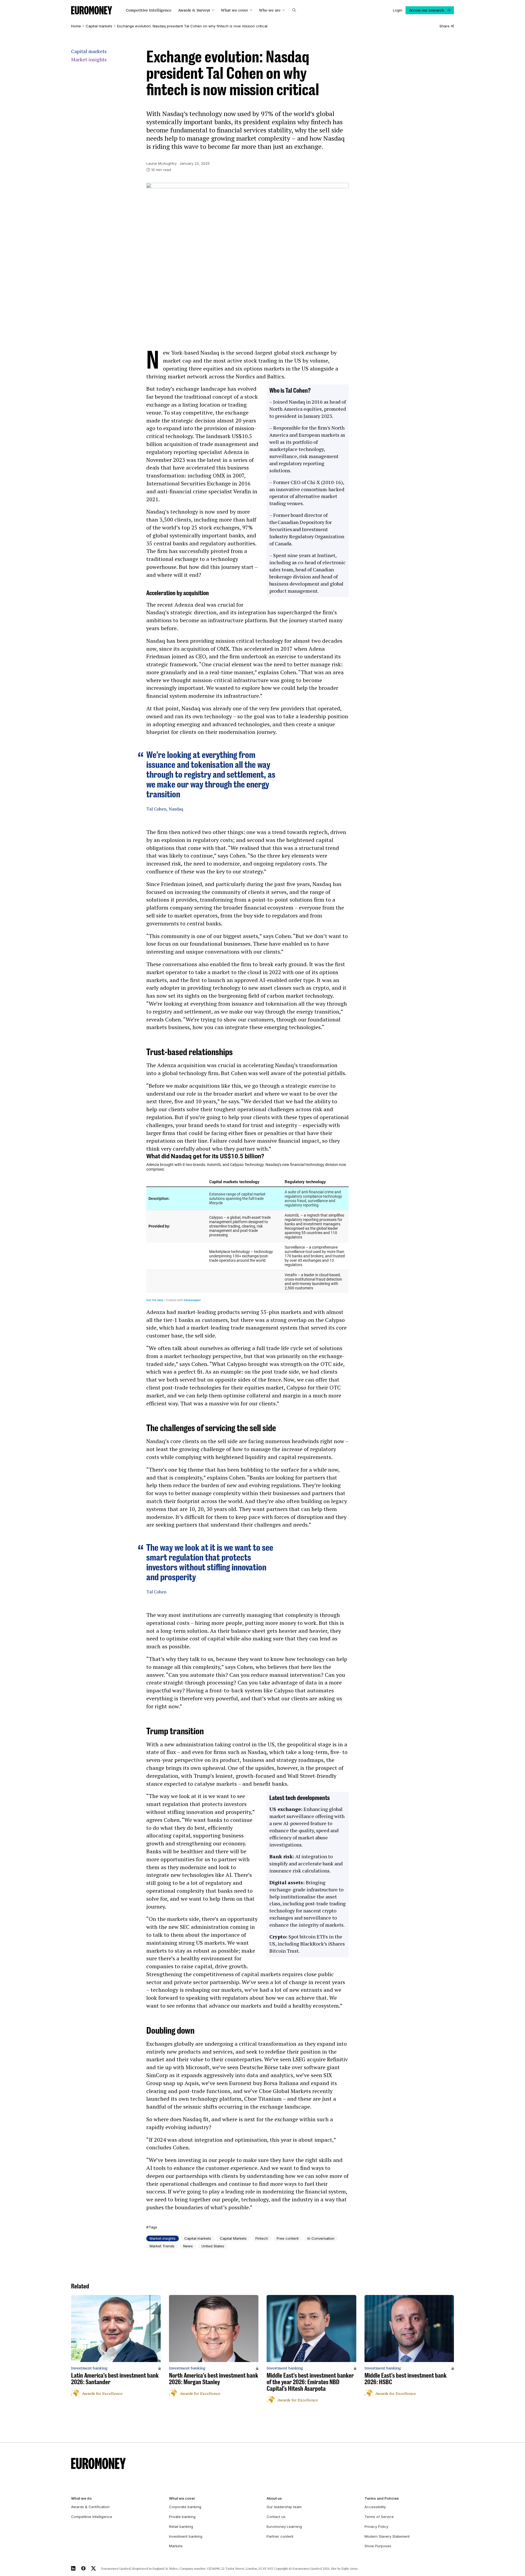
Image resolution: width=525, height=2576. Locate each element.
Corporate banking (185, 2507)
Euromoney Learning (284, 2526)
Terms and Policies (382, 2498)
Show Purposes (378, 2546)
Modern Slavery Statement (387, 2536)
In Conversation (321, 2238)
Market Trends (162, 2246)
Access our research (426, 10)
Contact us (276, 2517)
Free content (288, 2238)
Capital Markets (233, 2238)
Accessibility (375, 2507)
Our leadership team (284, 2507)
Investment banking (186, 2536)
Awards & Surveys (194, 10)
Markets (176, 2546)
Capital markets (99, 26)
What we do (81, 2498)
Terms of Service (379, 2517)
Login (398, 10)
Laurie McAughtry (161, 163)
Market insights (89, 60)
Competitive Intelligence (149, 10)
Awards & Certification (90, 2507)
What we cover (234, 10)
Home (76, 26)
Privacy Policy (376, 2526)
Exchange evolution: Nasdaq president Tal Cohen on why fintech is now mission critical (192, 26)
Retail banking (181, 2526)
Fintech (262, 2238)
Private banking (182, 2517)
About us (274, 2498)
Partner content (280, 2536)
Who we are (270, 10)
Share (444, 26)
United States (213, 2246)
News (188, 2246)
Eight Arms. (350, 2568)
